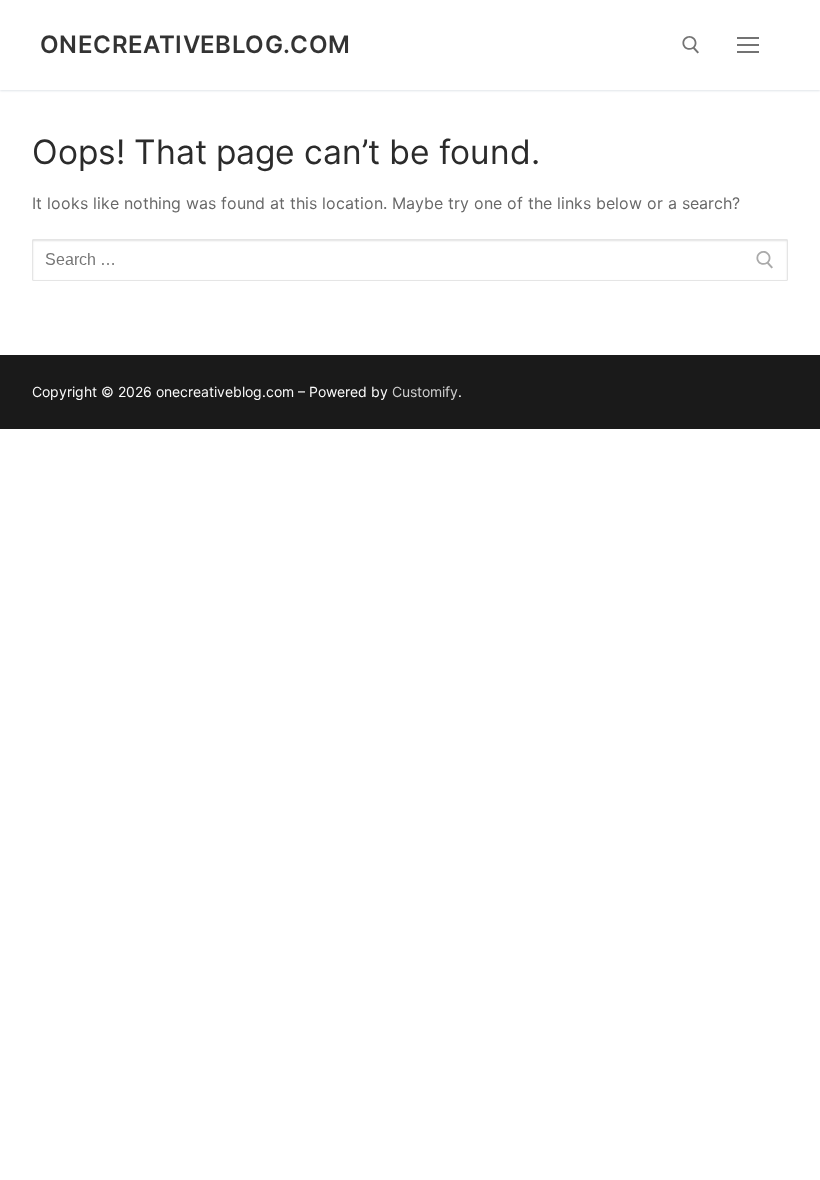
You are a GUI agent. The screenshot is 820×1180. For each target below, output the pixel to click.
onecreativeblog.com (195, 44)
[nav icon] (748, 45)
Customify (425, 391)
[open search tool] (691, 45)
